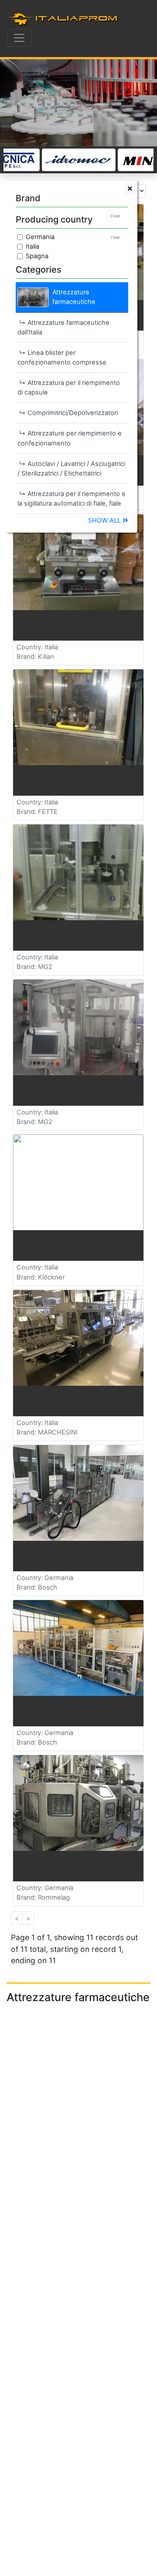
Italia (32, 246)
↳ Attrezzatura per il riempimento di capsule (69, 388)
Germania (40, 237)
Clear (115, 216)
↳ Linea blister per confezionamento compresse (62, 358)
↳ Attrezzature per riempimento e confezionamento (70, 438)
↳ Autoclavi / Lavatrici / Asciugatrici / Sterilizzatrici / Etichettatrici (71, 469)
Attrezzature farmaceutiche (74, 297)
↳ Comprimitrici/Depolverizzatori (68, 413)
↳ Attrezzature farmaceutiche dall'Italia (63, 327)
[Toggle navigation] (19, 38)
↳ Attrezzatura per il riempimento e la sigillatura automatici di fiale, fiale (72, 499)
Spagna (37, 256)
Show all (105, 520)
